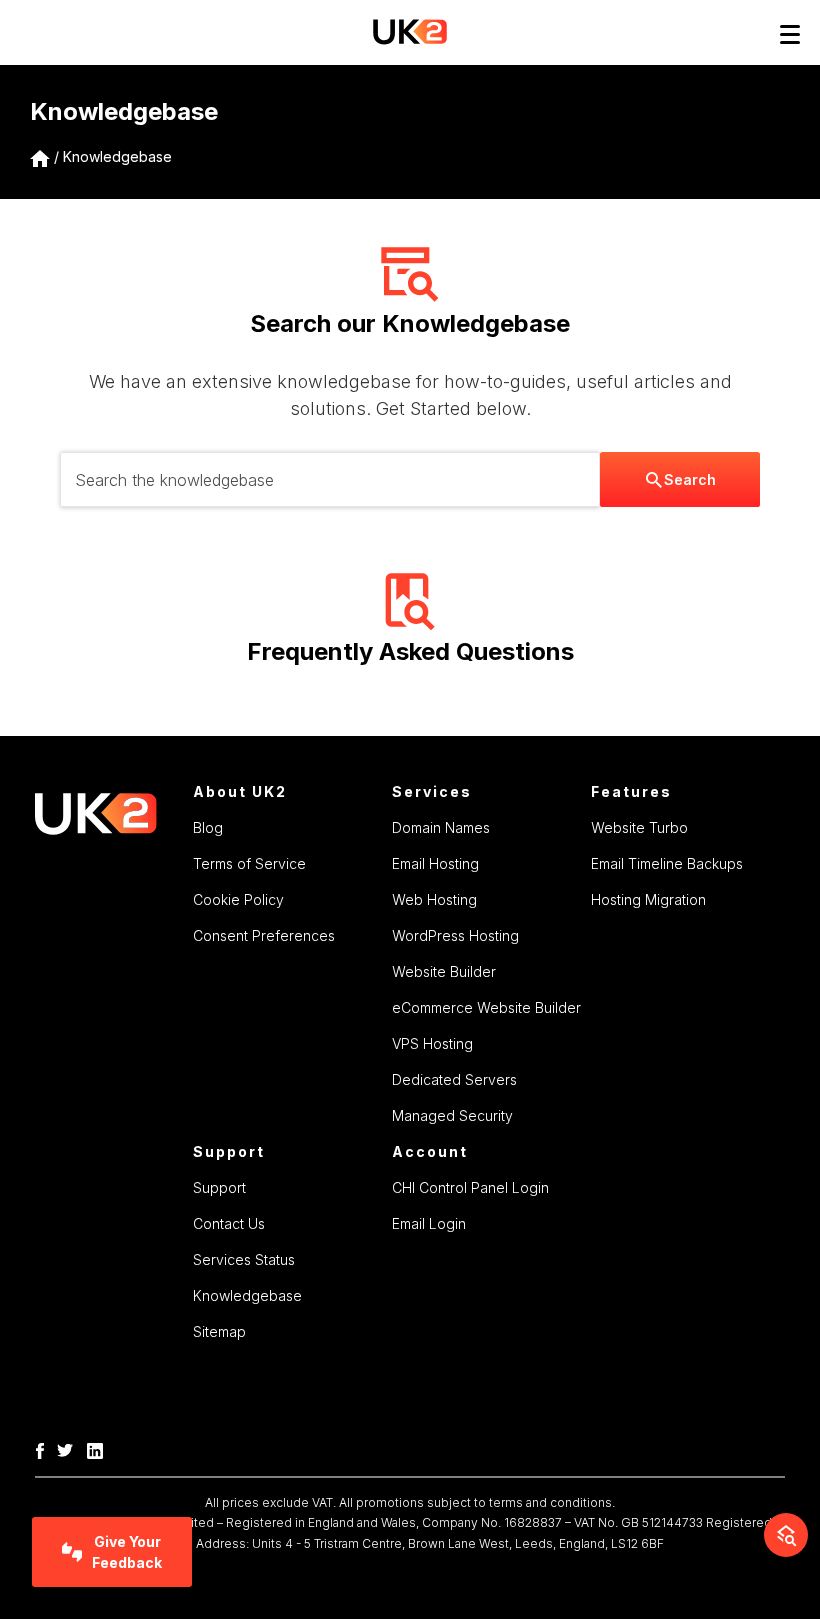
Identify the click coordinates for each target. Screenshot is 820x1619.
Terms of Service (249, 863)
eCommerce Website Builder (486, 1007)
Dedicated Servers (454, 1079)
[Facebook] (45, 1449)
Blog (208, 827)
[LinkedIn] (100, 1449)
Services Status (244, 1259)
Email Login (429, 1223)
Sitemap (219, 1331)
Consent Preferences (264, 935)
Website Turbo (639, 827)
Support (219, 1187)
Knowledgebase (117, 156)
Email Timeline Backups (667, 863)
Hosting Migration (648, 899)
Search (690, 479)
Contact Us (229, 1223)
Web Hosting (434, 899)
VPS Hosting (432, 1043)
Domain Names (441, 827)
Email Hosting (435, 863)
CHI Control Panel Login (470, 1187)
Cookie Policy (238, 899)
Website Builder (444, 971)
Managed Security (452, 1115)
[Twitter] (70, 1449)
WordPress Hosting (455, 935)
